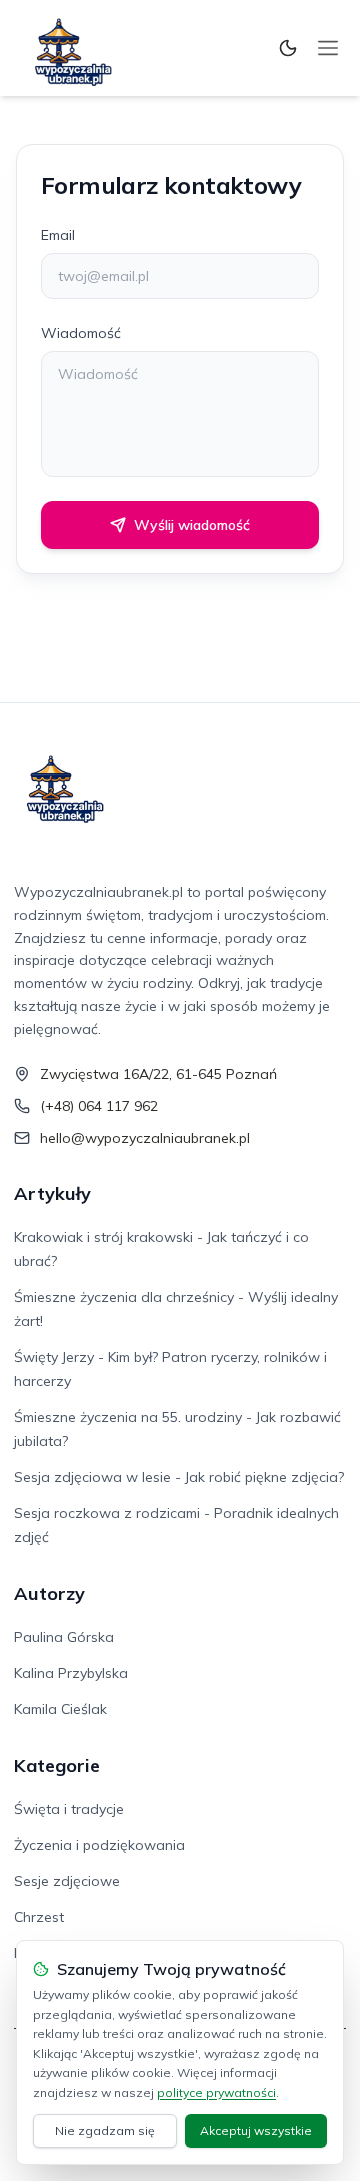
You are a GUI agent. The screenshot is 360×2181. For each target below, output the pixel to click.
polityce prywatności (216, 2092)
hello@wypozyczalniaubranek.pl (145, 1138)
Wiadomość (81, 333)
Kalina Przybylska (71, 1673)
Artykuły (52, 1193)
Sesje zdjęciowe (67, 1881)
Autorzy (49, 1593)
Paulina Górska (64, 1637)
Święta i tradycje (69, 1809)
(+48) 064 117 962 (99, 1106)
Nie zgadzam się (105, 2130)
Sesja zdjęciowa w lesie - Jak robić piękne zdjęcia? (179, 1477)
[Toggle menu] (328, 48)
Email (58, 235)
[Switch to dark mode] (288, 48)
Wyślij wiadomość (192, 525)
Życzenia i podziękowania (99, 1845)
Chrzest (39, 1917)
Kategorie (57, 1765)
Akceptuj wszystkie (256, 2130)
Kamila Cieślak (60, 1709)
